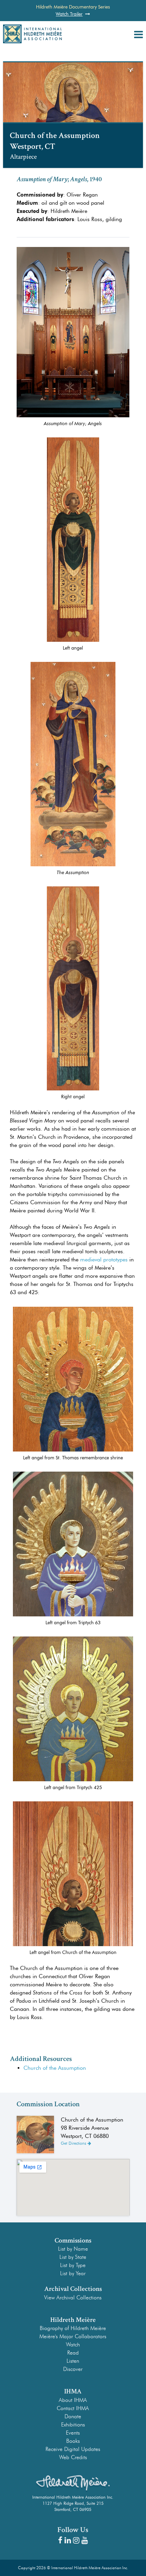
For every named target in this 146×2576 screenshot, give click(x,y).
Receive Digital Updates (73, 2449)
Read (73, 2353)
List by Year (73, 2273)
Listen (73, 2361)
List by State (73, 2257)
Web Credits (73, 2457)
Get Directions (74, 2143)
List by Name (73, 2249)
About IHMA (73, 2400)
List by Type (73, 2265)
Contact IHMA (73, 2408)
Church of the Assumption (55, 2068)
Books (73, 2441)
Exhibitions (73, 2425)
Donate (73, 2416)
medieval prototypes (104, 1260)
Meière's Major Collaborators (73, 2336)
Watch (73, 2345)
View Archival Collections (73, 2298)
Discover (73, 2369)
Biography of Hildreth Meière (73, 2328)
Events (73, 2433)
